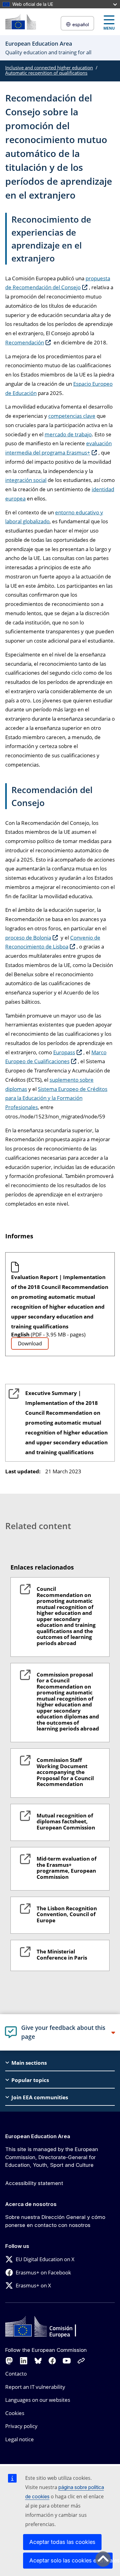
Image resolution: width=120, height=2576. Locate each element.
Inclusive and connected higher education (49, 68)
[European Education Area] (21, 22)
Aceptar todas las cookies (62, 2542)
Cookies (15, 2413)
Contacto (16, 2374)
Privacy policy (21, 2426)
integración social (26, 480)
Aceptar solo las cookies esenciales (71, 2560)
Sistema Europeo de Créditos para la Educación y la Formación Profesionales (56, 1098)
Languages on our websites (38, 2400)
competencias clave (72, 416)
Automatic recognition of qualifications (46, 73)
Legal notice (20, 2439)
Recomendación (25, 342)
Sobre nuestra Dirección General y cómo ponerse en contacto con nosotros (55, 2221)
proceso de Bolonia (28, 938)
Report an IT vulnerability (35, 2387)
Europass (64, 1052)
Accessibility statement (34, 2183)
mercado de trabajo (68, 434)
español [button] (81, 25)
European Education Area (38, 2136)
